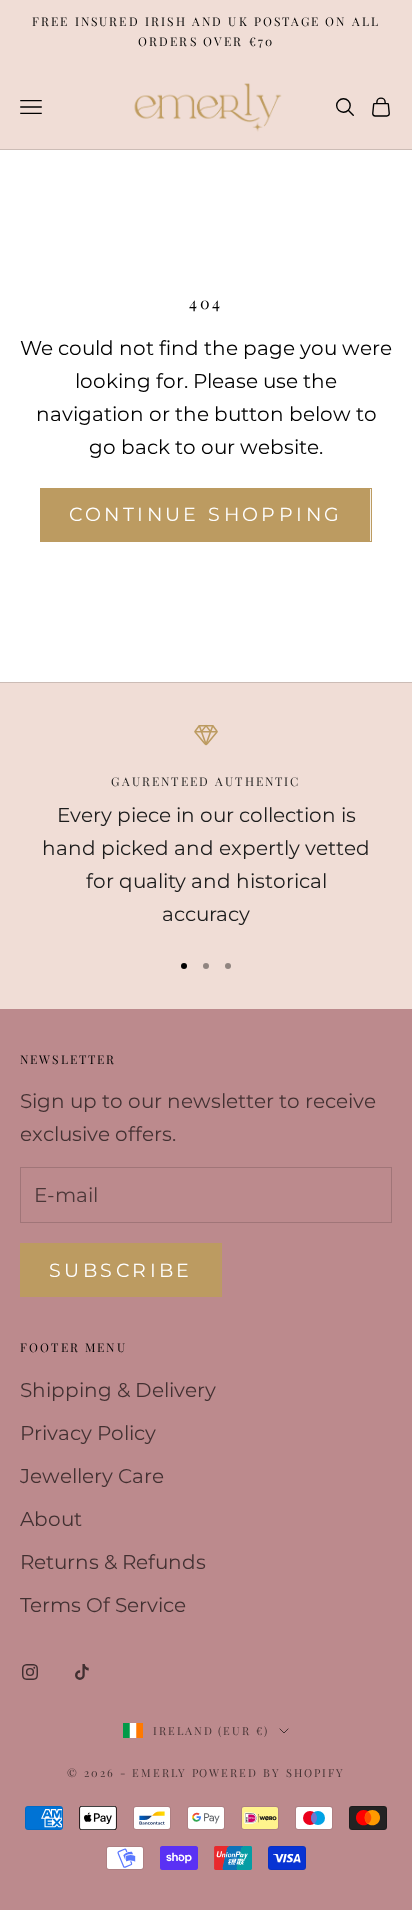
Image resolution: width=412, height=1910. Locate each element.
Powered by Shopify (269, 1772)
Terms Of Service (103, 1605)
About (51, 1519)
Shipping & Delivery (118, 1390)
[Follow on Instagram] (30, 1672)
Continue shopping (205, 514)
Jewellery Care (92, 1476)
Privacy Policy (88, 1433)
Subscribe (121, 1270)
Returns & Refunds (113, 1562)
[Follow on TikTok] (82, 1672)
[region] (206, 827)
